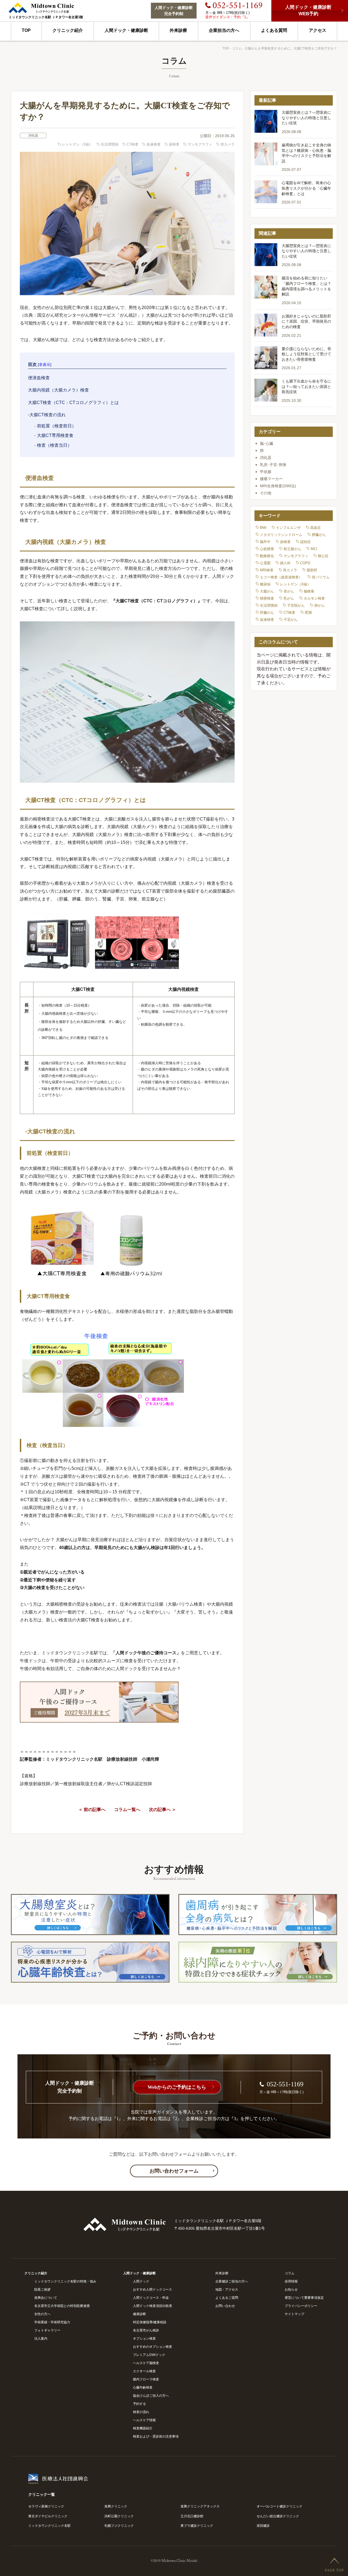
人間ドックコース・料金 (151, 2298)
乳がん (289, 598)
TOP (26, 30)
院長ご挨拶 (42, 2290)
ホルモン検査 (314, 598)
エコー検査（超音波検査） (281, 577)
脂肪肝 (312, 570)
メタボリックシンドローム (281, 535)
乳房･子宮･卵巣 (273, 465)
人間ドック (141, 2281)
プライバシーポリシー (301, 2306)
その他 (266, 493)
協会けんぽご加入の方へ (151, 2396)
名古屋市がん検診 (146, 2330)
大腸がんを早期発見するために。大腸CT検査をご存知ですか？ (291, 48)
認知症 (305, 542)
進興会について (46, 2298)
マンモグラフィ (200, 144)
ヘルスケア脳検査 (146, 2363)
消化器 (33, 135)
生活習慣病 (110, 144)
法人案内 (41, 2339)
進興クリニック (116, 2506)
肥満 (308, 613)
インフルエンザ (288, 528)
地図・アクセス (227, 2290)
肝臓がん (267, 613)
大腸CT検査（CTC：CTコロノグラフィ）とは (73, 402)
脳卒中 (265, 542)
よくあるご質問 (227, 2298)
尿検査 (174, 144)
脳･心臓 (267, 443)
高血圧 (316, 528)
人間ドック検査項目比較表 (153, 2306)
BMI (263, 528)
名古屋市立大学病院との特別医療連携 (62, 2306)
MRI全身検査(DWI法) (278, 486)
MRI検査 (267, 570)
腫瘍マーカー (271, 479)
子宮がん (291, 620)
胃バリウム (321, 577)
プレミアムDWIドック (149, 2355)
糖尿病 (265, 584)
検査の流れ (141, 2412)
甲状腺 (266, 472)
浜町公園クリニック (119, 2516)
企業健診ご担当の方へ (232, 2281)
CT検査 (133, 144)
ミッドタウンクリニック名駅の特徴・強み (65, 2281)
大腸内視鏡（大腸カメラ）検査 (58, 390)
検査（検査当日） (54, 445)
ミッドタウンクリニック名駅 (49, 2526)
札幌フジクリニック (119, 2526)
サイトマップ (294, 2314)
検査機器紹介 (143, 2428)
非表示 (45, 365)
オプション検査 (144, 2339)
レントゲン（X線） (77, 144)
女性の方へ (42, 2314)
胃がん (289, 591)
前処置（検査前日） (57, 426)
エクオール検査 (144, 2371)
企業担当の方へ (224, 30)
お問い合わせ (225, 2306)
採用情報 (291, 2281)
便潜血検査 (39, 378)
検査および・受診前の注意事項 (156, 2436)
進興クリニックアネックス (200, 2506)
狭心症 (323, 556)
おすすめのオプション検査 (153, 2347)
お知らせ (291, 2290)
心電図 (265, 563)
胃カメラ (228, 144)
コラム (237, 48)
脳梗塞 (309, 591)
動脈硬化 (267, 556)
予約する (139, 2404)
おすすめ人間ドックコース (153, 2290)
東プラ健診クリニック (197, 2526)
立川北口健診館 (192, 2516)
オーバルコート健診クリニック (279, 2506)
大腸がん (267, 591)
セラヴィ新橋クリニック (46, 2506)
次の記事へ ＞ (163, 1810)
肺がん (320, 605)
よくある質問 (274, 30)
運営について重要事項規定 (304, 2298)
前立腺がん (292, 549)
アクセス (318, 30)
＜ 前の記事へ (92, 1810)
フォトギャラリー (47, 2330)
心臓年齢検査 (143, 2387)
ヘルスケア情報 (144, 2420)
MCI (314, 549)
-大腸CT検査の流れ (47, 415)
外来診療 (178, 30)
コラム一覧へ (127, 1810)
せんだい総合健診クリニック (278, 2516)
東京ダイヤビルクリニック (48, 2516)
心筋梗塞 (267, 549)
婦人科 (285, 563)
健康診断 (139, 2314)
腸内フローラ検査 (146, 2379)
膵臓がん (319, 535)
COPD (305, 563)
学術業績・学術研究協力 (52, 2322)
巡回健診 (263, 2526)
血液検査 (154, 144)
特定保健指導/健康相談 (150, 2322)
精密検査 (267, 598)
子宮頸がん (296, 605)
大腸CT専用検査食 (55, 435)
